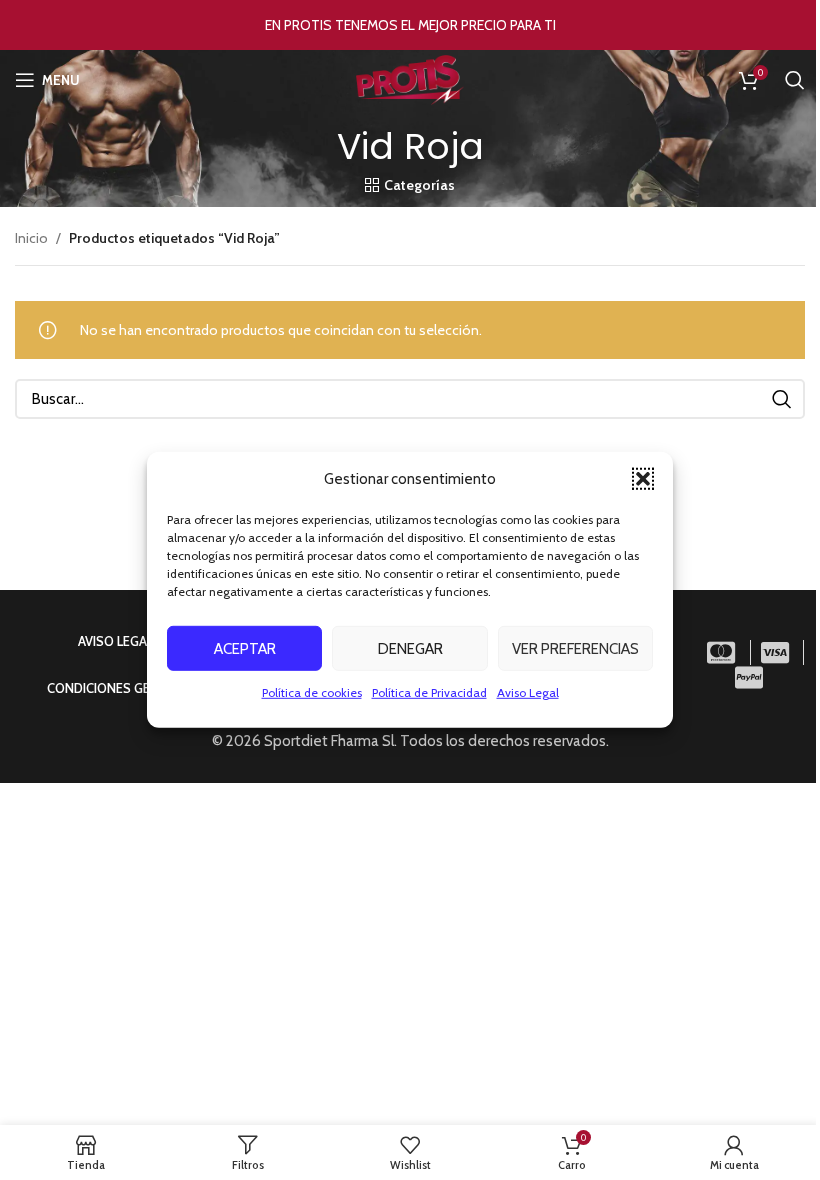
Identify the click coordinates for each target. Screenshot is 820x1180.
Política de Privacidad (429, 692)
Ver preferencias (575, 648)
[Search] (795, 80)
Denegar (410, 648)
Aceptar (245, 648)
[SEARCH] (782, 399)
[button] (643, 479)
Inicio (31, 238)
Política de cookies (312, 692)
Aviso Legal (528, 692)
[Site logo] (409, 78)
